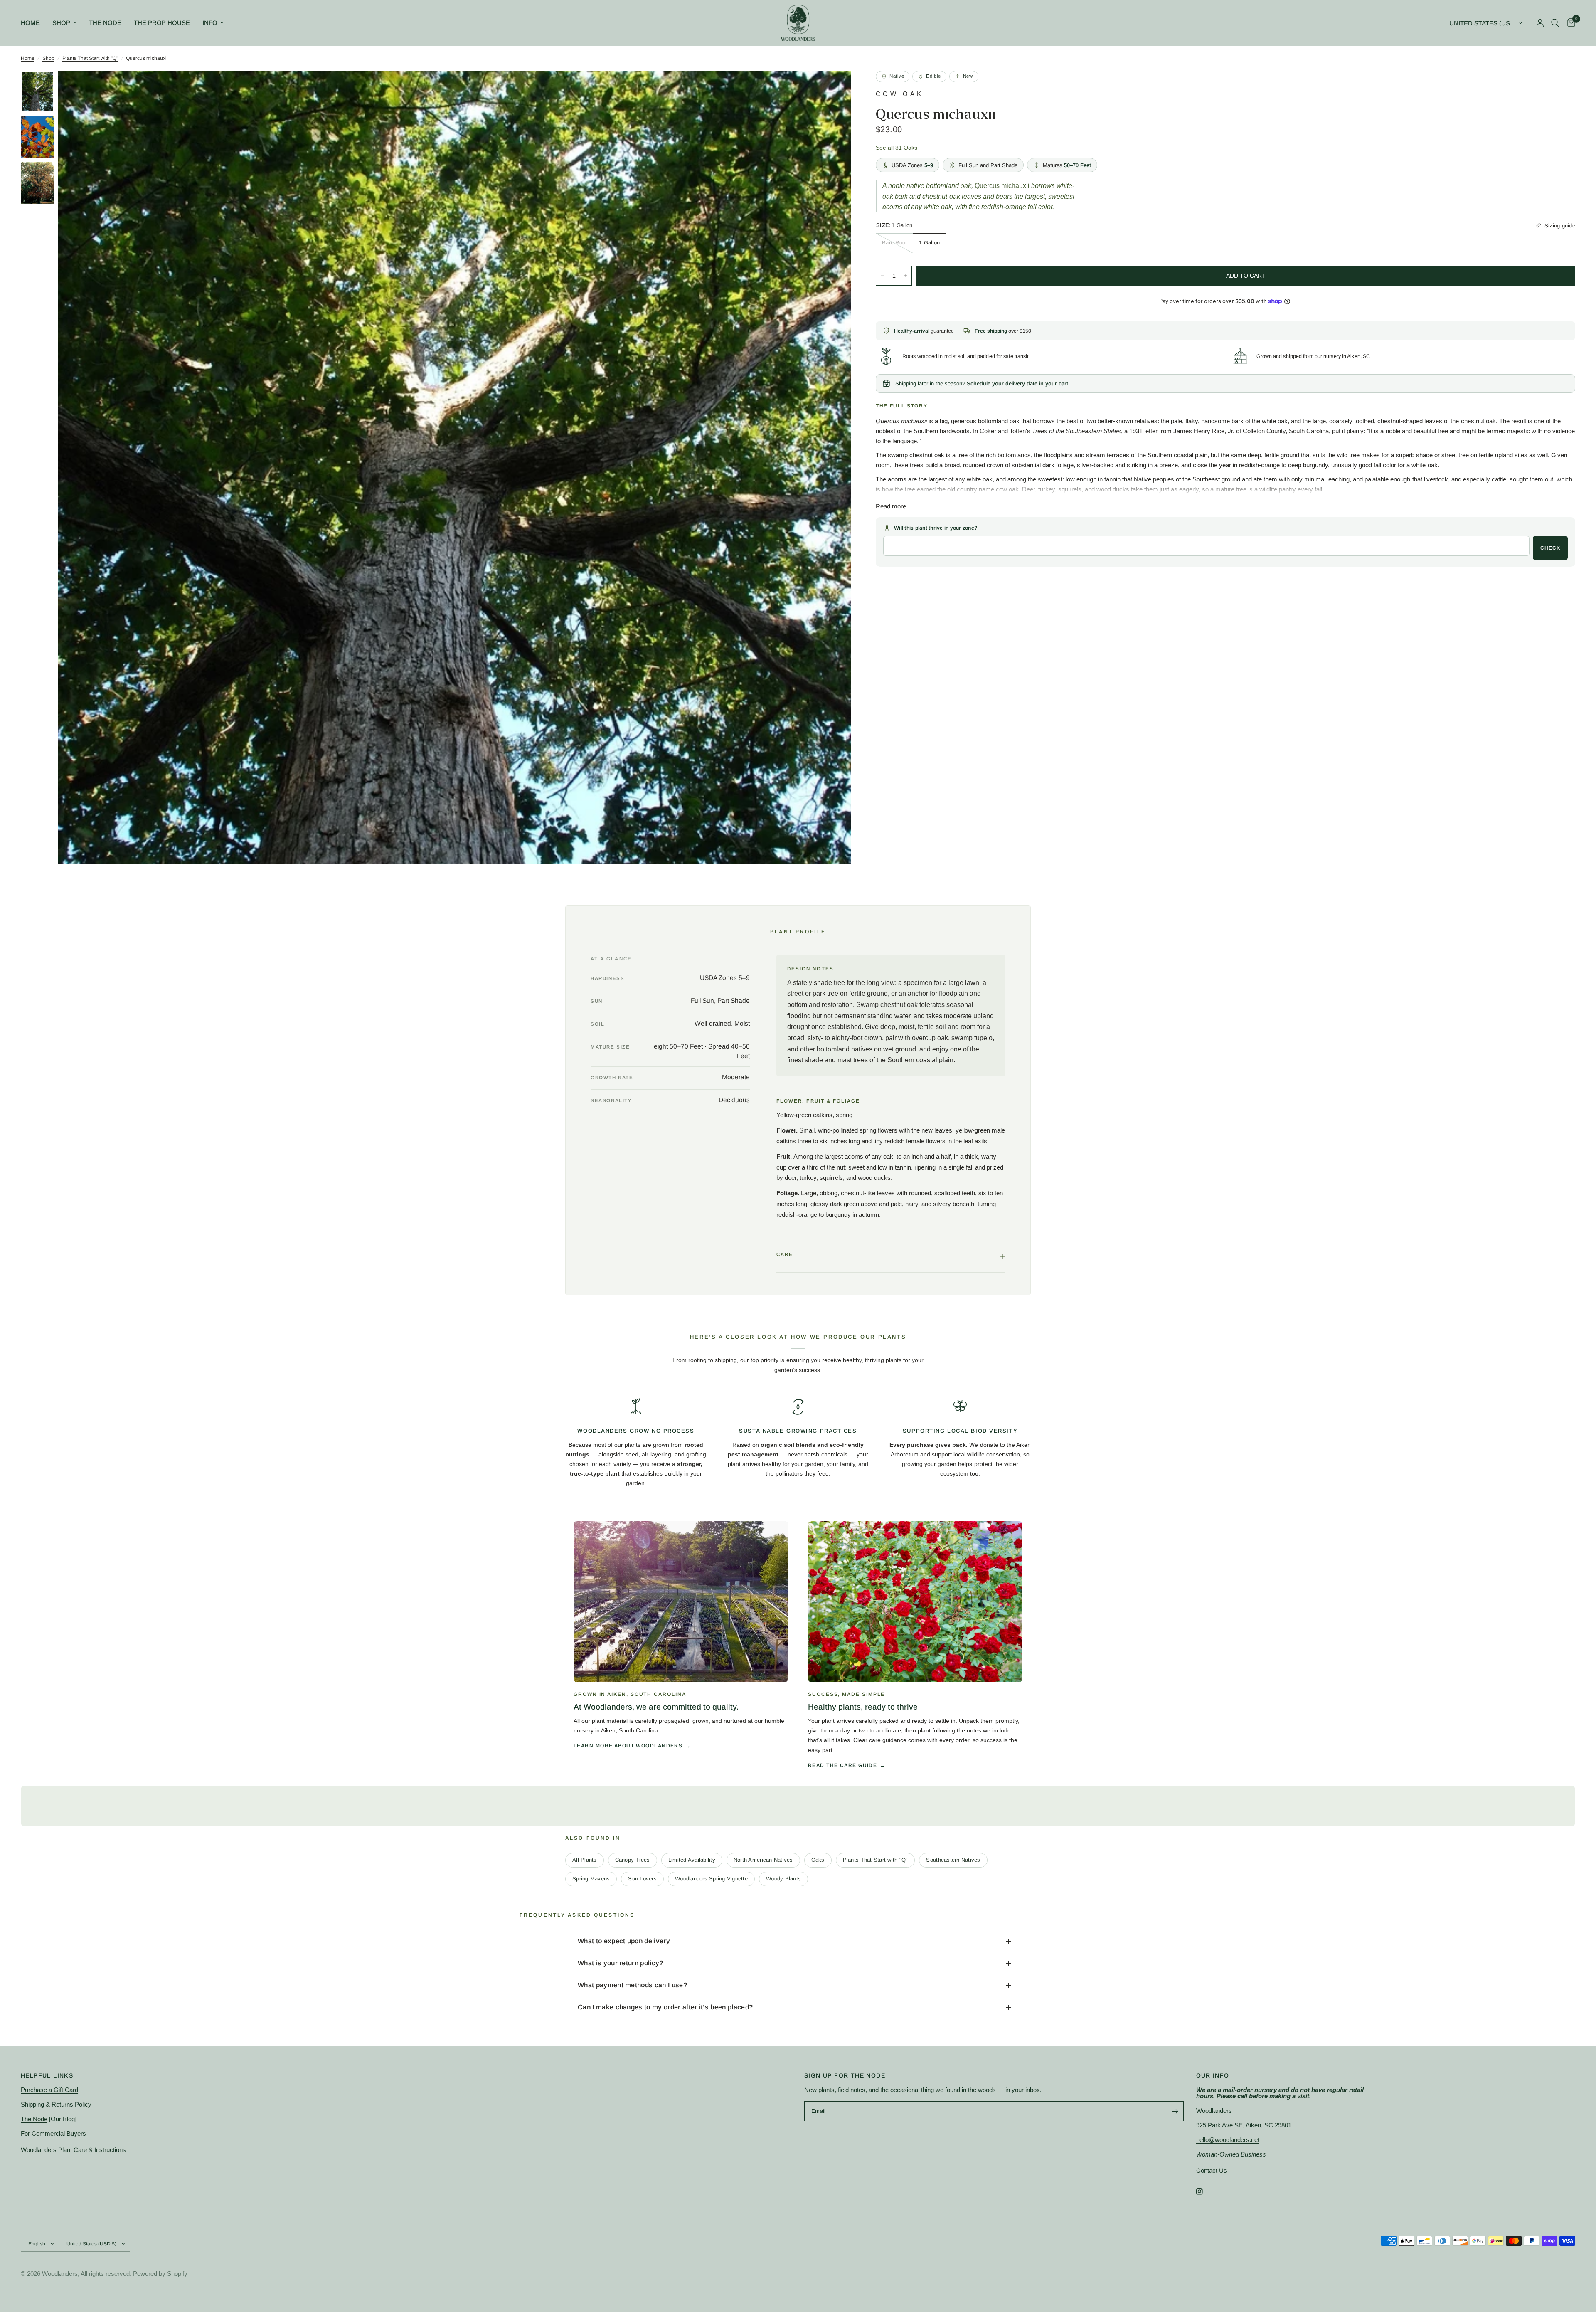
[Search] (1555, 23)
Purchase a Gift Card (49, 2090)
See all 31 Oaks (897, 148)
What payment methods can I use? (632, 1985)
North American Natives (763, 1860)
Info (210, 23)
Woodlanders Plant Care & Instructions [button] (73, 2150)
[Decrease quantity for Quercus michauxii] (882, 276)
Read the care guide (842, 1765)
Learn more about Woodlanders (628, 1746)
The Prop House (162, 23)
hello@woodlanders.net (1228, 2140)
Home (30, 23)
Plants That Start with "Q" (90, 58)
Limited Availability (692, 1860)
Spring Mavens (591, 1879)
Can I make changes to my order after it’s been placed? (665, 2007)
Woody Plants (783, 1879)
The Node (105, 23)
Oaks (818, 1860)
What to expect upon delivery (624, 1941)
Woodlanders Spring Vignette (711, 1879)
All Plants (585, 1860)
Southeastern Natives (953, 1860)
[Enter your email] (1175, 2111)
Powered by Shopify (160, 2274)
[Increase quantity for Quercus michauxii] (905, 276)
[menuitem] (33, 23)
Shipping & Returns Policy (56, 2104)
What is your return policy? (621, 1963)
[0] (1569, 23)
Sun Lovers (642, 1879)
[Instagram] (1205, 2191)
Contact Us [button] (1212, 2170)
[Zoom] (833, 88)
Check (1550, 548)
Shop (61, 23)
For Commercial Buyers (53, 2133)
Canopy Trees (633, 1860)
